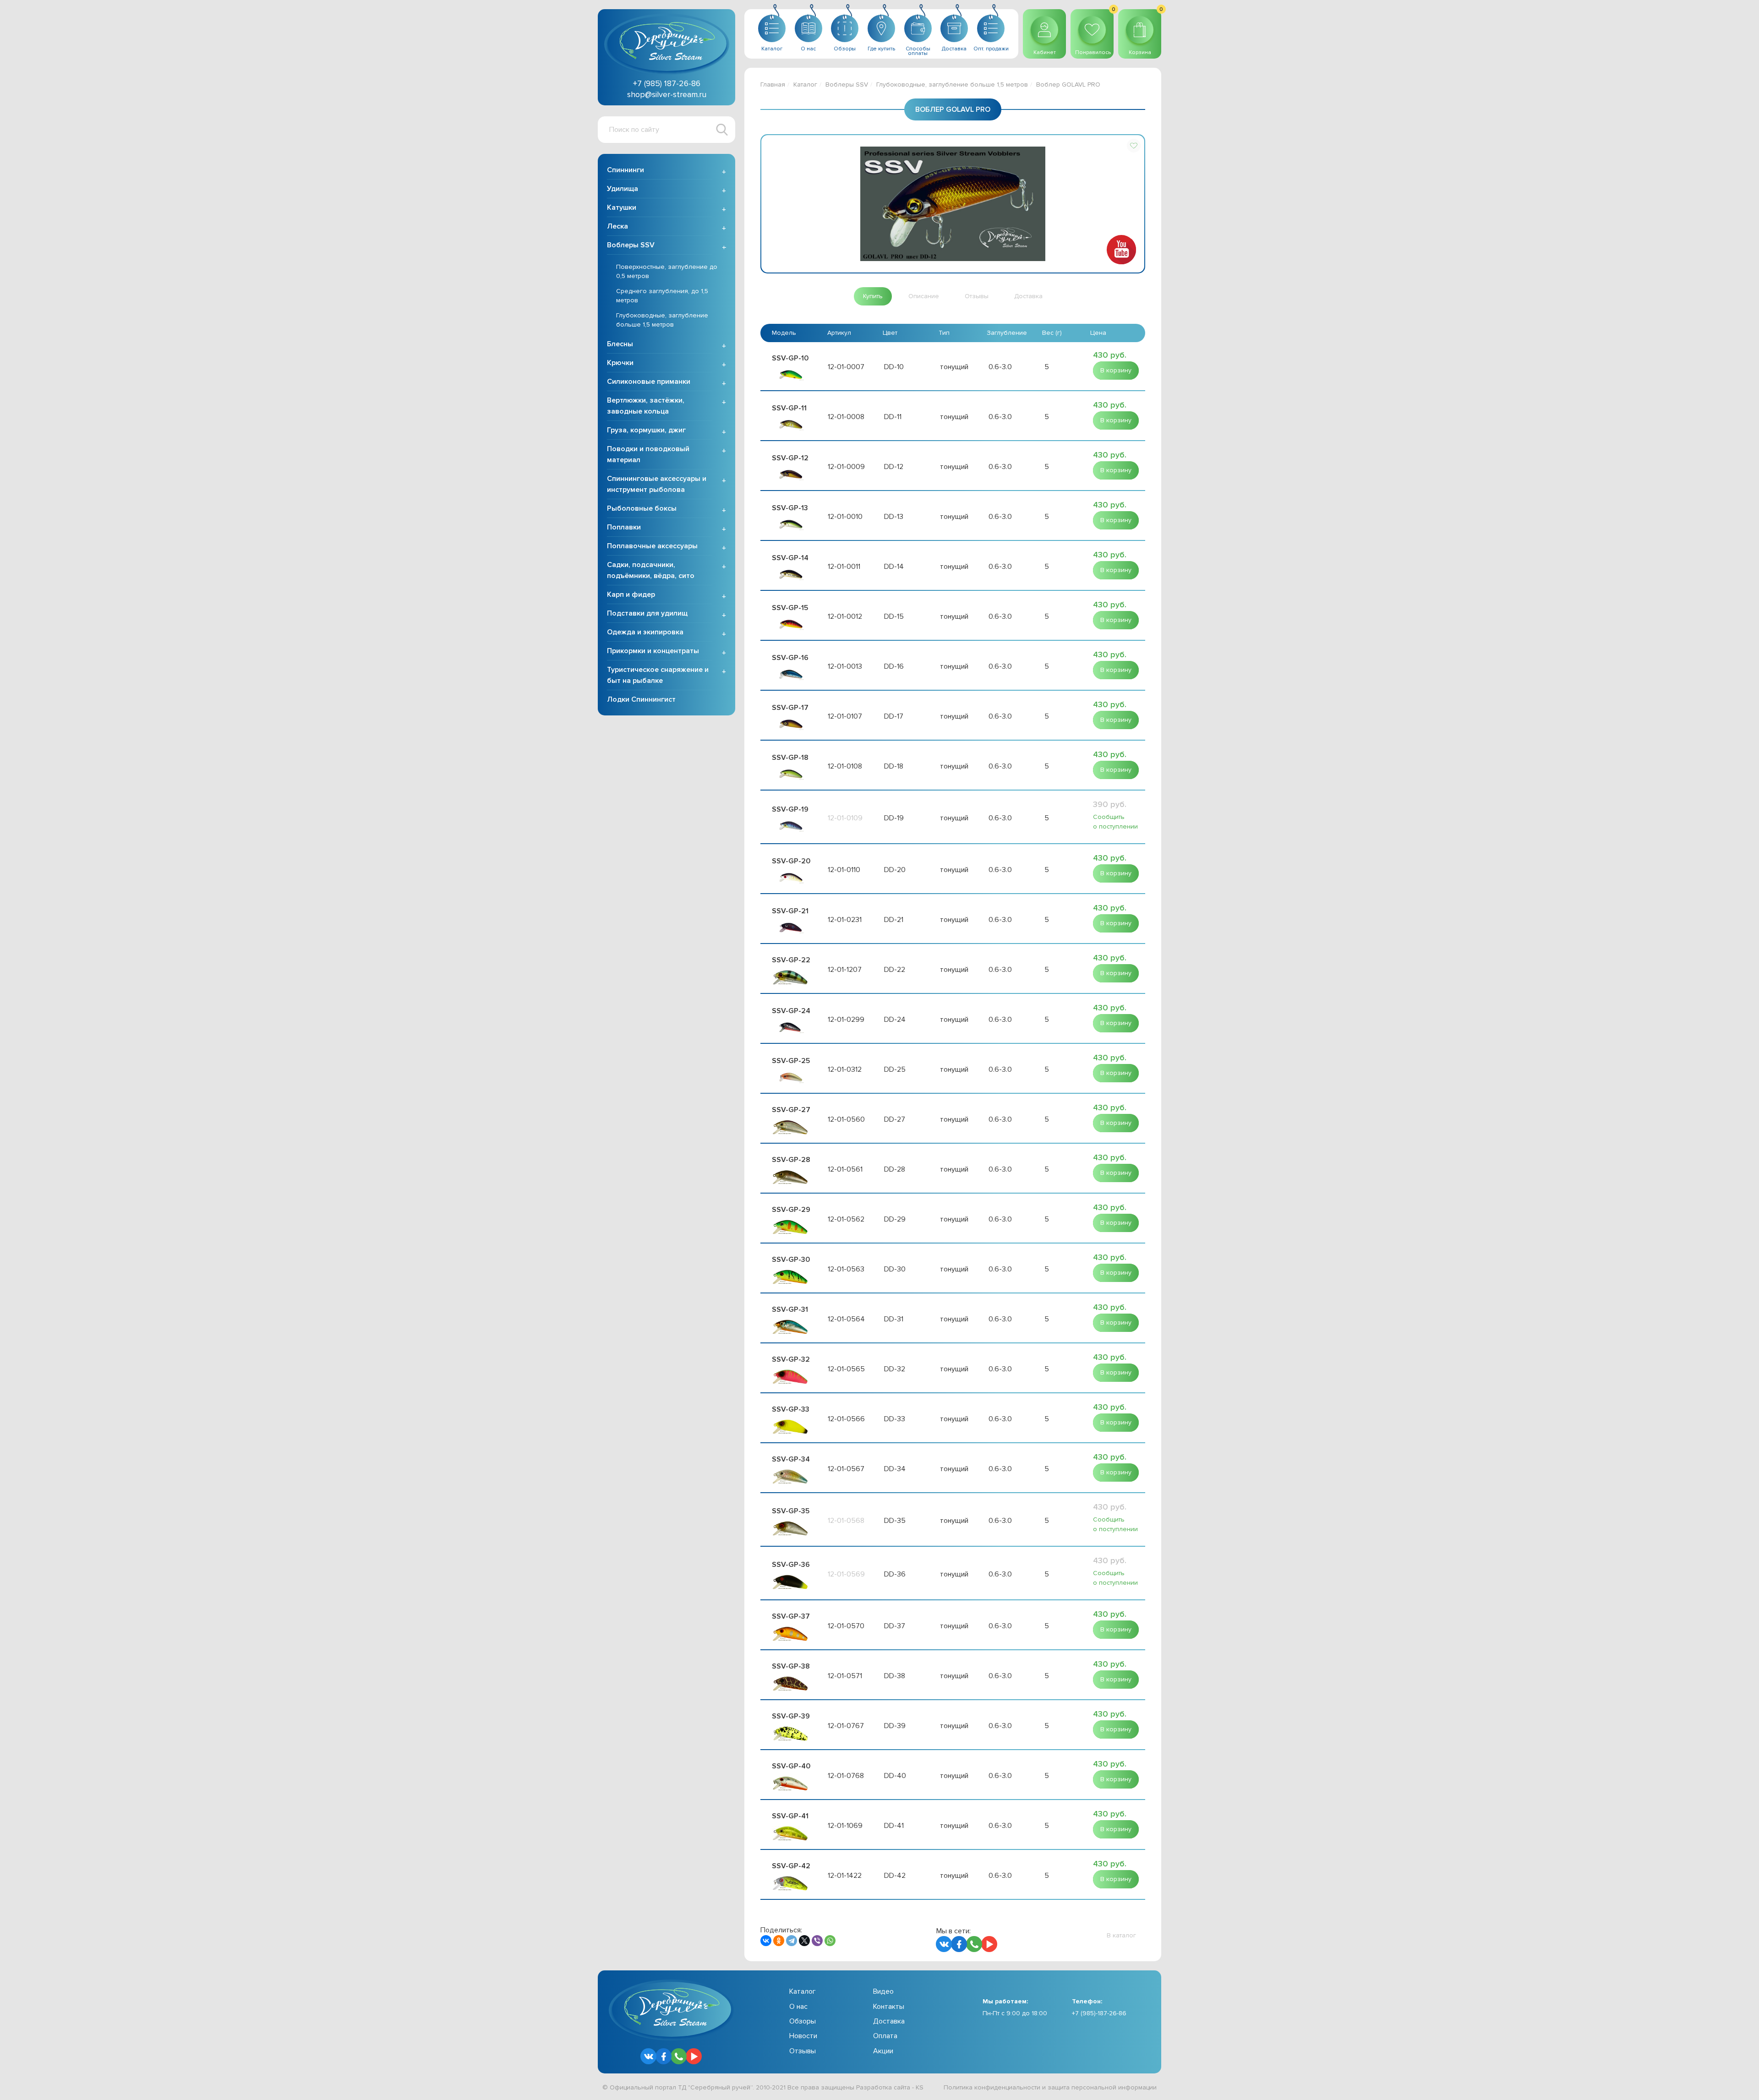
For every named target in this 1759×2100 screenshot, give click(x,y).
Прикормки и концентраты (653, 651)
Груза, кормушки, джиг (646, 430)
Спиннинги (625, 170)
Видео (883, 1991)
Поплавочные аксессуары (652, 546)
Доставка (889, 2021)
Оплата (885, 2036)
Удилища (623, 189)
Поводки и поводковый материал (648, 454)
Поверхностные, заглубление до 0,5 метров (667, 271)
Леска (617, 226)
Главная (773, 85)
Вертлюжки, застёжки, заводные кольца (646, 406)
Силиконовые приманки (649, 382)
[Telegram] (792, 1941)
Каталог (805, 85)
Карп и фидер (631, 595)
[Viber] (817, 1941)
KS (920, 2087)
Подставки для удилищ (647, 613)
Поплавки (624, 527)
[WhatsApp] (830, 1941)
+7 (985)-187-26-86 (1099, 2013)
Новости (803, 2036)
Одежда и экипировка (645, 632)
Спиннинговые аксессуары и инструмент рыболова (657, 484)
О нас (798, 2007)
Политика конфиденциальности (992, 2087)
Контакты (889, 2007)
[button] (1134, 146)
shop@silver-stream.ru (667, 94)
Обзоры (803, 2021)
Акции (883, 2051)
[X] (804, 1941)
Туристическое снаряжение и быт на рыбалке (658, 675)
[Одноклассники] (779, 1941)
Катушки (622, 207)
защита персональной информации (1102, 2087)
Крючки (620, 363)
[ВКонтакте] (766, 1941)
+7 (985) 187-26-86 (667, 83)
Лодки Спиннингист (641, 699)
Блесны (620, 344)
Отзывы (803, 2051)
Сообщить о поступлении (1115, 822)
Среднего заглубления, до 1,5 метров (662, 296)
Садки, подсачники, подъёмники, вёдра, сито (651, 570)
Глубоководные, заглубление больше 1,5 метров (662, 320)
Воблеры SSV (631, 245)
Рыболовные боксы (642, 508)
